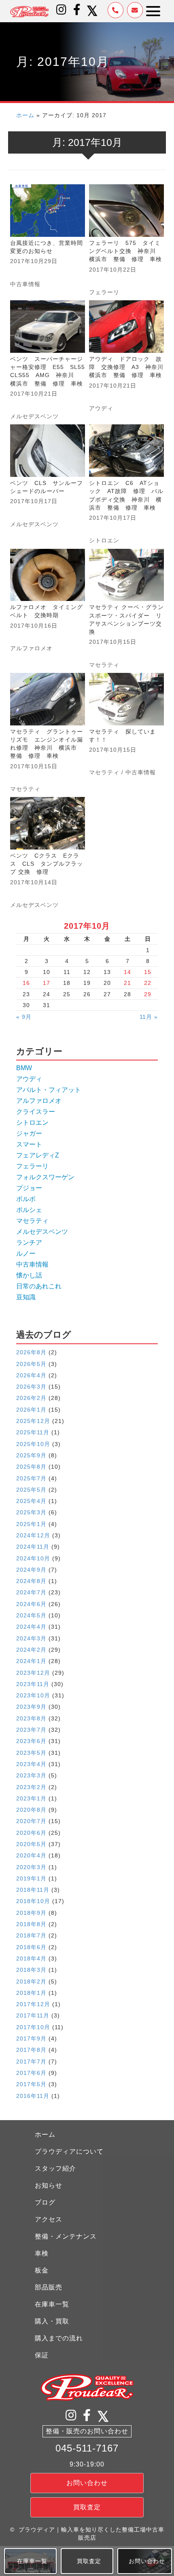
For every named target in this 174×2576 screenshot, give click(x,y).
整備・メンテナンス (66, 2236)
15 (148, 972)
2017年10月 (33, 2027)
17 (47, 983)
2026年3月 (31, 1387)
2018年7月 (31, 1935)
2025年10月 (33, 1444)
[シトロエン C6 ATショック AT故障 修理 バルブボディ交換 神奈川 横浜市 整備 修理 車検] (126, 484)
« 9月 (24, 1017)
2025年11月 (33, 1432)
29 (148, 994)
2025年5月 (31, 1490)
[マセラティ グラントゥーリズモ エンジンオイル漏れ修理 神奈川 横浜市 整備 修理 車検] (48, 733)
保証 (42, 2355)
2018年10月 (33, 1901)
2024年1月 (31, 1661)
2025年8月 (31, 1467)
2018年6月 (31, 1947)
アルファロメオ (31, 648)
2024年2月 (31, 1650)
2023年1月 (31, 1798)
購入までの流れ (59, 2338)
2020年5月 (31, 1844)
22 (148, 983)
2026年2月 (31, 1398)
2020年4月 (31, 1855)
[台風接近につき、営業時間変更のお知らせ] (48, 240)
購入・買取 (52, 2321)
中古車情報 (25, 284)
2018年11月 (33, 1890)
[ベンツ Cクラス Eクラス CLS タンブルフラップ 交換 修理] (48, 853)
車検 (42, 2253)
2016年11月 (33, 2096)
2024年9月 (31, 1570)
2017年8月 (31, 2050)
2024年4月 (31, 1627)
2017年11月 (33, 2015)
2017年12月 (33, 2004)
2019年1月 (31, 1878)
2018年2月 (31, 1982)
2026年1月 (31, 1410)
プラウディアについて (69, 2151)
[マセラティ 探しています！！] (126, 733)
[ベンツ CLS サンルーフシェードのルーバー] (48, 484)
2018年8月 (31, 1924)
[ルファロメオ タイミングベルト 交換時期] (48, 609)
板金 (42, 2270)
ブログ (45, 2202)
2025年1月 (31, 1524)
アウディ (101, 408)
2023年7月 (31, 1730)
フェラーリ (104, 292)
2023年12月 (33, 1673)
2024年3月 (31, 1638)
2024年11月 (33, 1547)
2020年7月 (31, 1821)
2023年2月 (31, 1787)
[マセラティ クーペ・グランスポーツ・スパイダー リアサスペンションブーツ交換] (126, 609)
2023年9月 (31, 1707)
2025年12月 (33, 1421)
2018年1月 (31, 1993)
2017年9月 (31, 2038)
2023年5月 (31, 1753)
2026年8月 (31, 1352)
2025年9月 (31, 1455)
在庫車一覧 (52, 2304)
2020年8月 (31, 1810)
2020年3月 (31, 1867)
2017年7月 (31, 2062)
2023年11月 (33, 1684)
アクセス (49, 2219)
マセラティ (104, 665)
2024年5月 (31, 1615)
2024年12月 (33, 1535)
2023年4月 (31, 1764)
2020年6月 (31, 1833)
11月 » (149, 1017)
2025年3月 (31, 1512)
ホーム (25, 115)
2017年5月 (31, 2084)
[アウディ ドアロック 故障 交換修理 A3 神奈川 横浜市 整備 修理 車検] (126, 360)
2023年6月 (31, 1741)
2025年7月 (31, 1478)
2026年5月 (31, 1364)
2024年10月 (33, 1558)
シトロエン (104, 540)
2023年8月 (31, 1718)
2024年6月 (31, 1604)
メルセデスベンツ (34, 416)
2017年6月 (31, 2073)
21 (127, 983)
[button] (62, 10)
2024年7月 (31, 1592)
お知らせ (49, 2185)
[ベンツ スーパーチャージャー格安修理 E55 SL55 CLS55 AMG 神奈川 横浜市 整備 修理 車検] (48, 360)
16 (26, 983)
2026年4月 (31, 1375)
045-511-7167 (87, 2448)
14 (127, 972)
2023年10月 (33, 1695)
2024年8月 (31, 1581)
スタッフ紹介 (55, 2168)
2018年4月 (31, 1958)
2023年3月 (31, 1775)
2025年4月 (31, 1501)
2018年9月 (31, 1913)
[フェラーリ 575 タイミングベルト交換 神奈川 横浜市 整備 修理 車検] (126, 240)
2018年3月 (31, 1970)
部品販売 (49, 2287)
